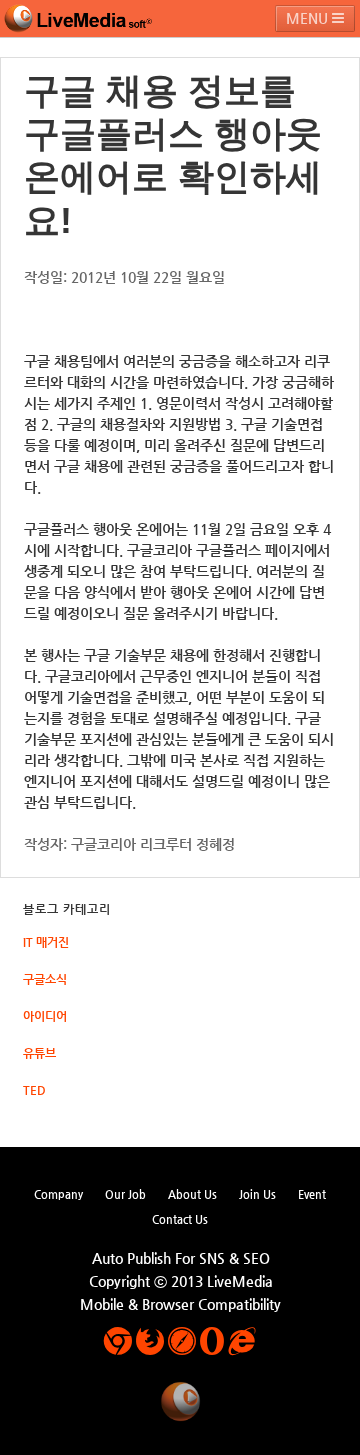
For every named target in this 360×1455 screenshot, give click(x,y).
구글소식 (45, 979)
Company (58, 1194)
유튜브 (39, 1053)
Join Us (257, 1194)
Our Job (125, 1194)
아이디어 (45, 1016)
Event (312, 1194)
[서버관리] (78, 18)
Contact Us (180, 1219)
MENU (309, 18)
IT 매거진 (46, 942)
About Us (192, 1194)
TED (34, 1090)
